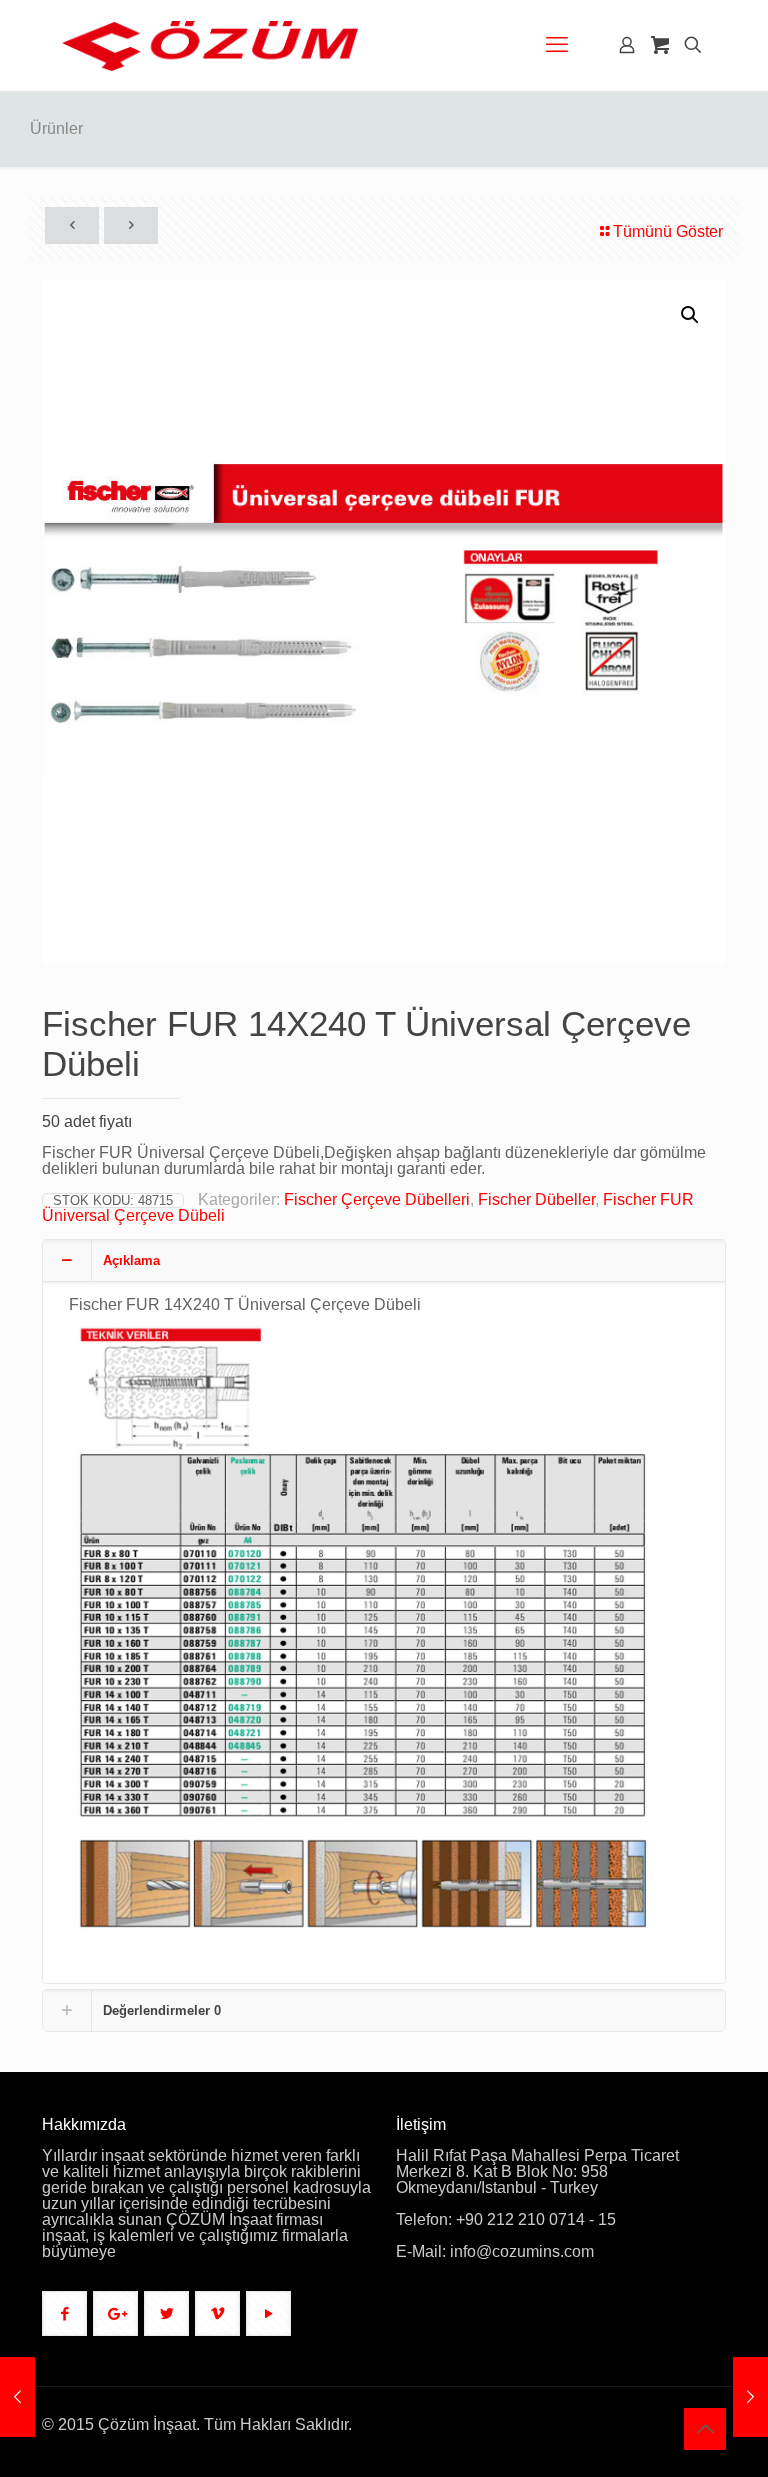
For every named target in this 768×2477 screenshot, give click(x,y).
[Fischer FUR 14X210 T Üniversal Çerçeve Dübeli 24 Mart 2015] (750, 2397)
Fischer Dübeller (536, 1199)
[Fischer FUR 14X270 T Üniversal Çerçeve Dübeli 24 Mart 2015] (17, 2397)
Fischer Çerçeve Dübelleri (377, 1199)
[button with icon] (64, 2313)
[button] (691, 315)
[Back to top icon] (705, 2429)
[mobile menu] (557, 45)
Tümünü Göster (668, 231)
